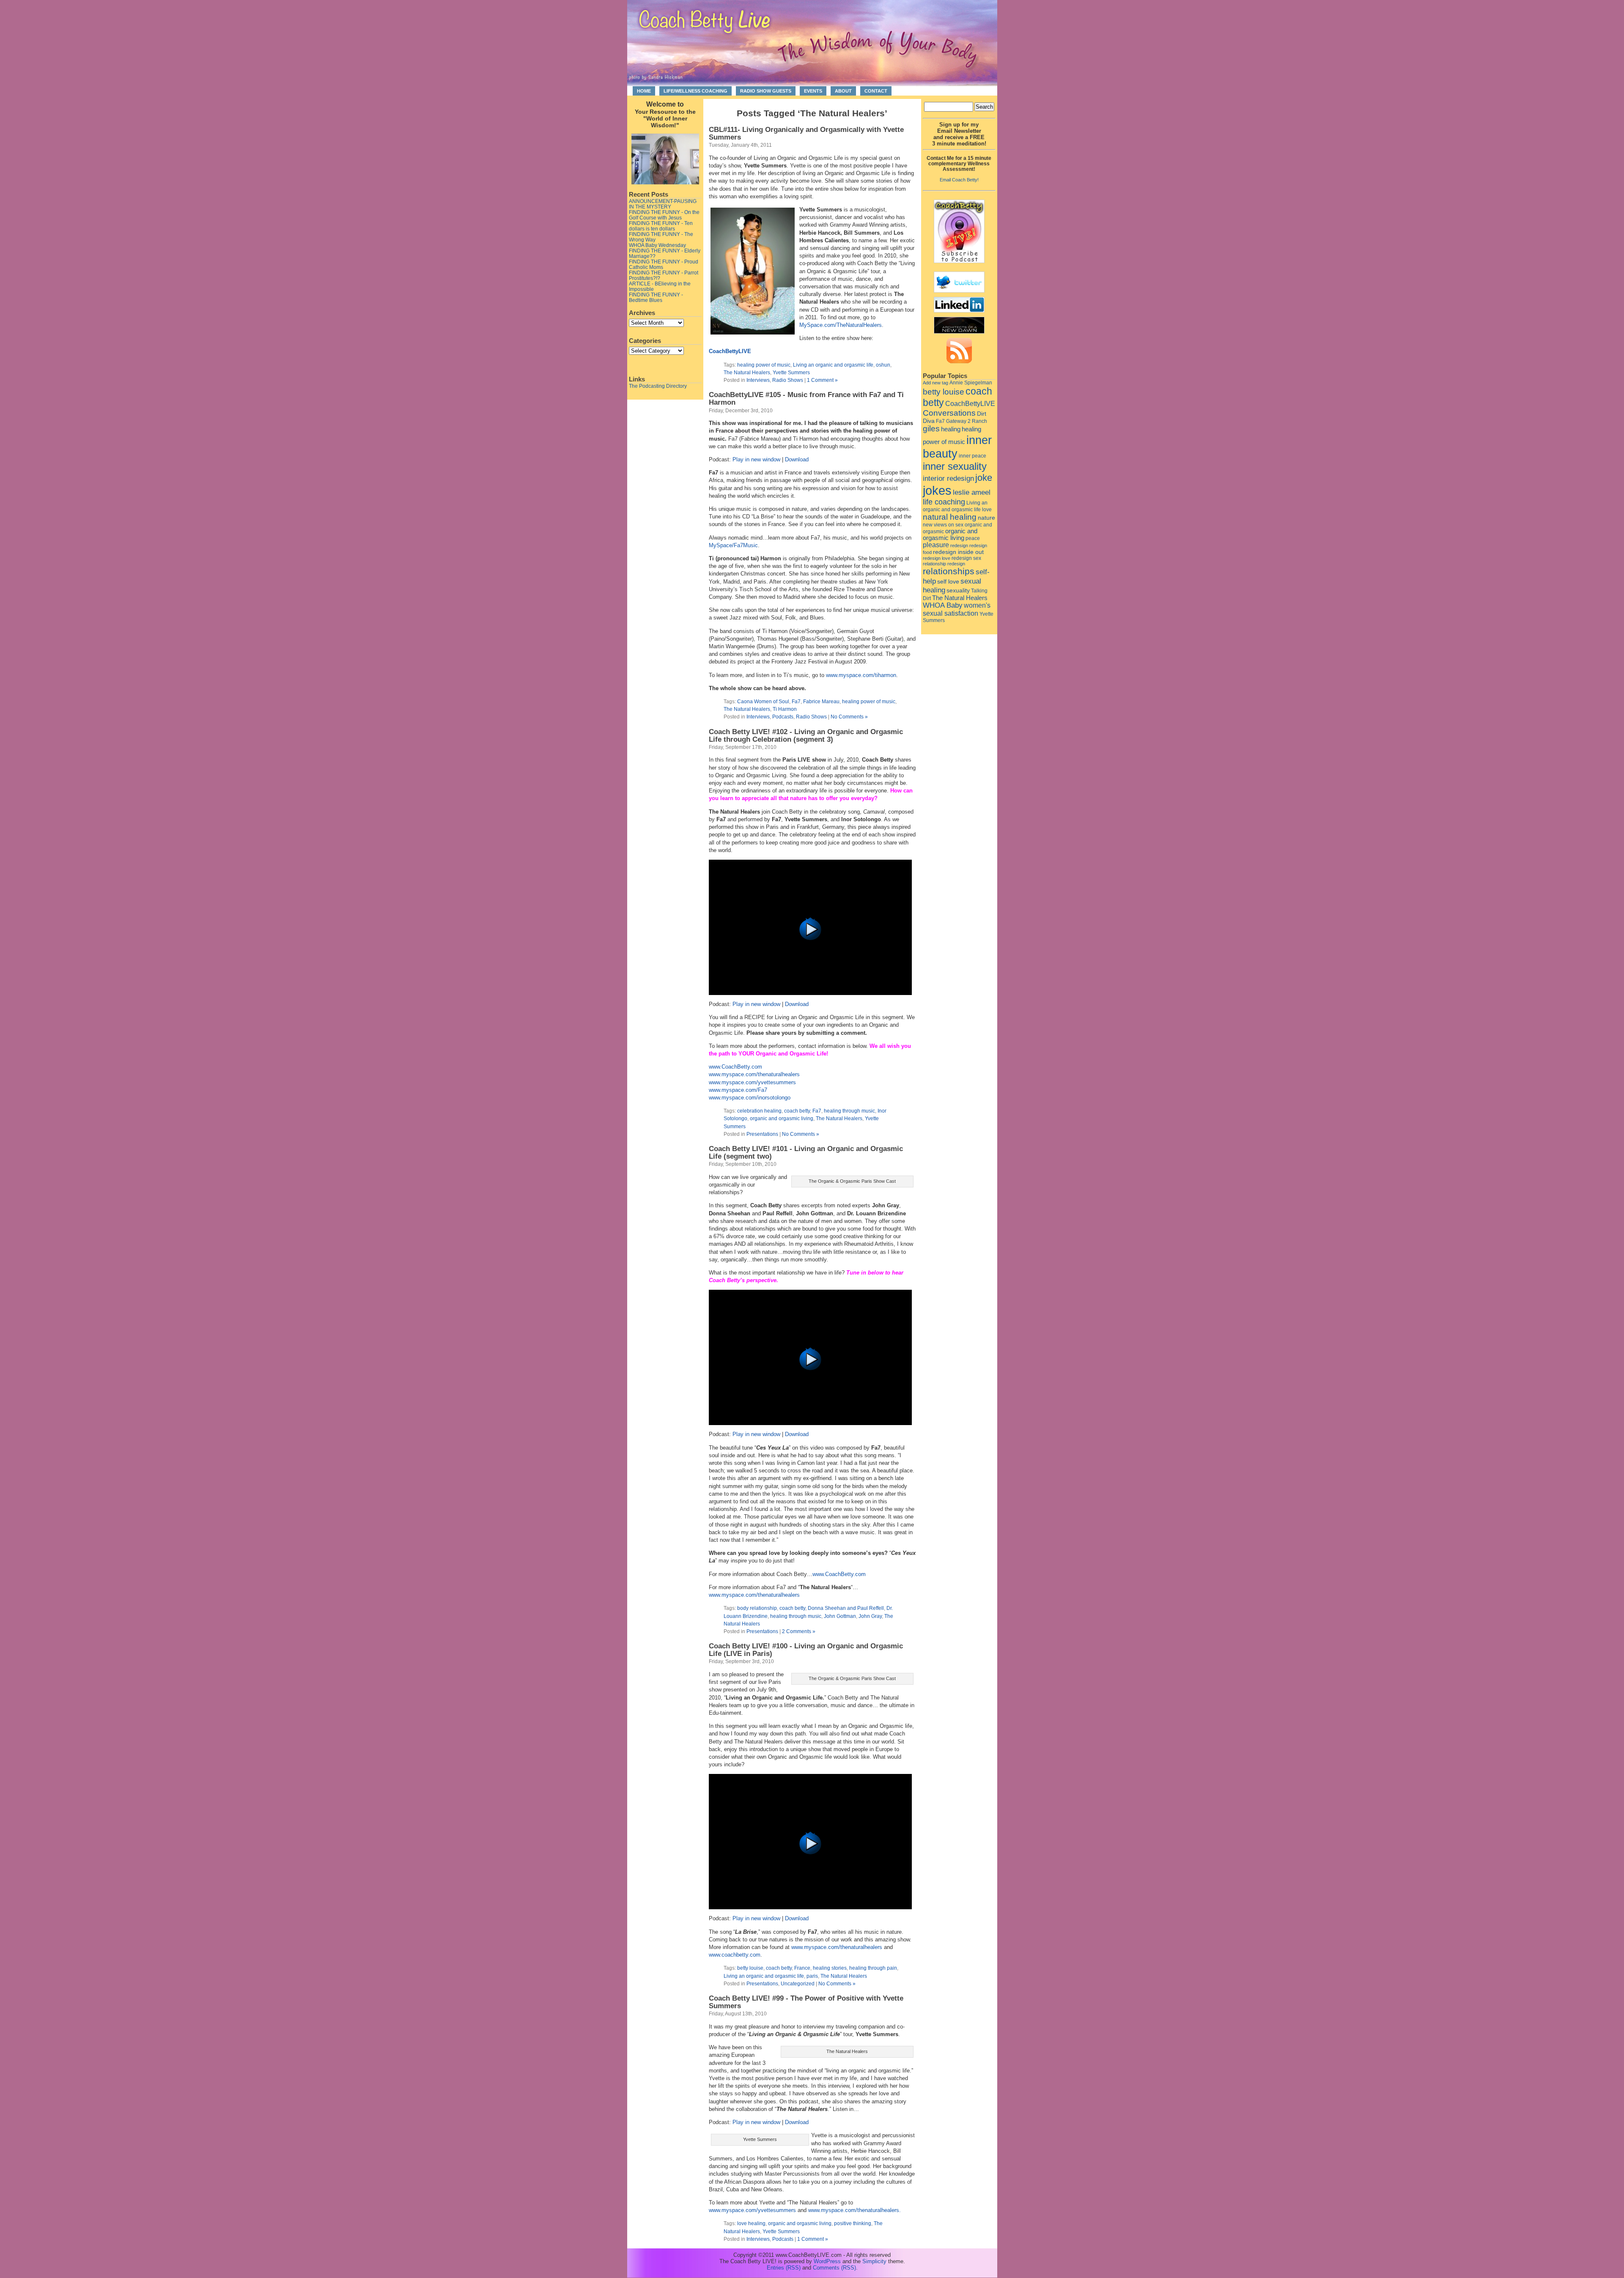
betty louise (750, 1968)
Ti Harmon (785, 709)
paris (812, 1976)
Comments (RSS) (834, 2268)
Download (797, 459)
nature (986, 518)
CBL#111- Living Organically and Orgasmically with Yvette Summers (806, 133)
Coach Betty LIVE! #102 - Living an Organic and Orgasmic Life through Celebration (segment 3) (806, 736)
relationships (949, 571)
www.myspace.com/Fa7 (738, 1090)
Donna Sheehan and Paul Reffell (846, 1608)
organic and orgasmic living (782, 1118)
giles (931, 429)
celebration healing (759, 1111)
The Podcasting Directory (658, 386)
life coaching (944, 502)
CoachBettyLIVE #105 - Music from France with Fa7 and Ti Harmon (806, 399)
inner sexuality (955, 466)
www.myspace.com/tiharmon (861, 675)
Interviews (758, 380)
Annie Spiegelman (971, 383)
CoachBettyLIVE (730, 351)
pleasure (936, 545)
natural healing (950, 517)
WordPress (827, 2261)
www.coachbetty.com (735, 1955)
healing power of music (764, 365)
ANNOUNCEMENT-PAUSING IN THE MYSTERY (663, 204)
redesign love (937, 558)
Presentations (762, 1134)
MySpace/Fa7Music (733, 545)
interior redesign (948, 478)
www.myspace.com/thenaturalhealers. (855, 2210)
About (843, 91)
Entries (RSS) (784, 2268)
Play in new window (756, 459)
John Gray (870, 1616)
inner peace (972, 456)
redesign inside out (958, 552)
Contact (876, 91)
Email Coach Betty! (959, 180)
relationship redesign (944, 564)
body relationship (757, 1608)
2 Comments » (799, 1631)
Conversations (949, 413)
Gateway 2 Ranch (967, 421)
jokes (937, 490)
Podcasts (783, 717)
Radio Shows (788, 380)
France (802, 1968)
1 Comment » (822, 380)
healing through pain (873, 1968)
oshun (883, 365)
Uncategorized (798, 1983)
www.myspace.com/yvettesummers (752, 1082)
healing (951, 429)
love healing (751, 2223)
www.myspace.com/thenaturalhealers (754, 1074)
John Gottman (840, 1616)
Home (644, 91)
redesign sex (966, 558)
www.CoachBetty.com (735, 1067)
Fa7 (796, 701)
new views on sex (943, 525)
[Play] (810, 993)
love (987, 510)
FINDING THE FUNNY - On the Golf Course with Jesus (664, 215)
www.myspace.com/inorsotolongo (750, 1098)
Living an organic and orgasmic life (833, 365)
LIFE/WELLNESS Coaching (695, 91)
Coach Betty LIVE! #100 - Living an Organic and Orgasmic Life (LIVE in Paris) (806, 1650)
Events (813, 91)
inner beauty (957, 447)
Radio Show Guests (766, 91)
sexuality (958, 591)
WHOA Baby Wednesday (657, 245)
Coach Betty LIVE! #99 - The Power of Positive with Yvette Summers (806, 2002)
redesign (959, 546)
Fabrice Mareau (821, 701)
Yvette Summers (791, 372)
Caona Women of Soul (763, 701)
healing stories (830, 1968)
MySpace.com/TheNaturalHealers (841, 325)
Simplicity (874, 2261)
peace (973, 538)
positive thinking (853, 2223)
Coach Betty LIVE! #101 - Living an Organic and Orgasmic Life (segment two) (806, 1153)
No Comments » (849, 717)
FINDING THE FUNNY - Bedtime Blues (656, 297)
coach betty (797, 1111)
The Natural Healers (747, 372)
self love (948, 582)
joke (984, 478)
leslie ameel (972, 492)
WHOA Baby (943, 605)
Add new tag (935, 383)
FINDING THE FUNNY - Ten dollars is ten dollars (661, 226)
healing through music (849, 1111)
